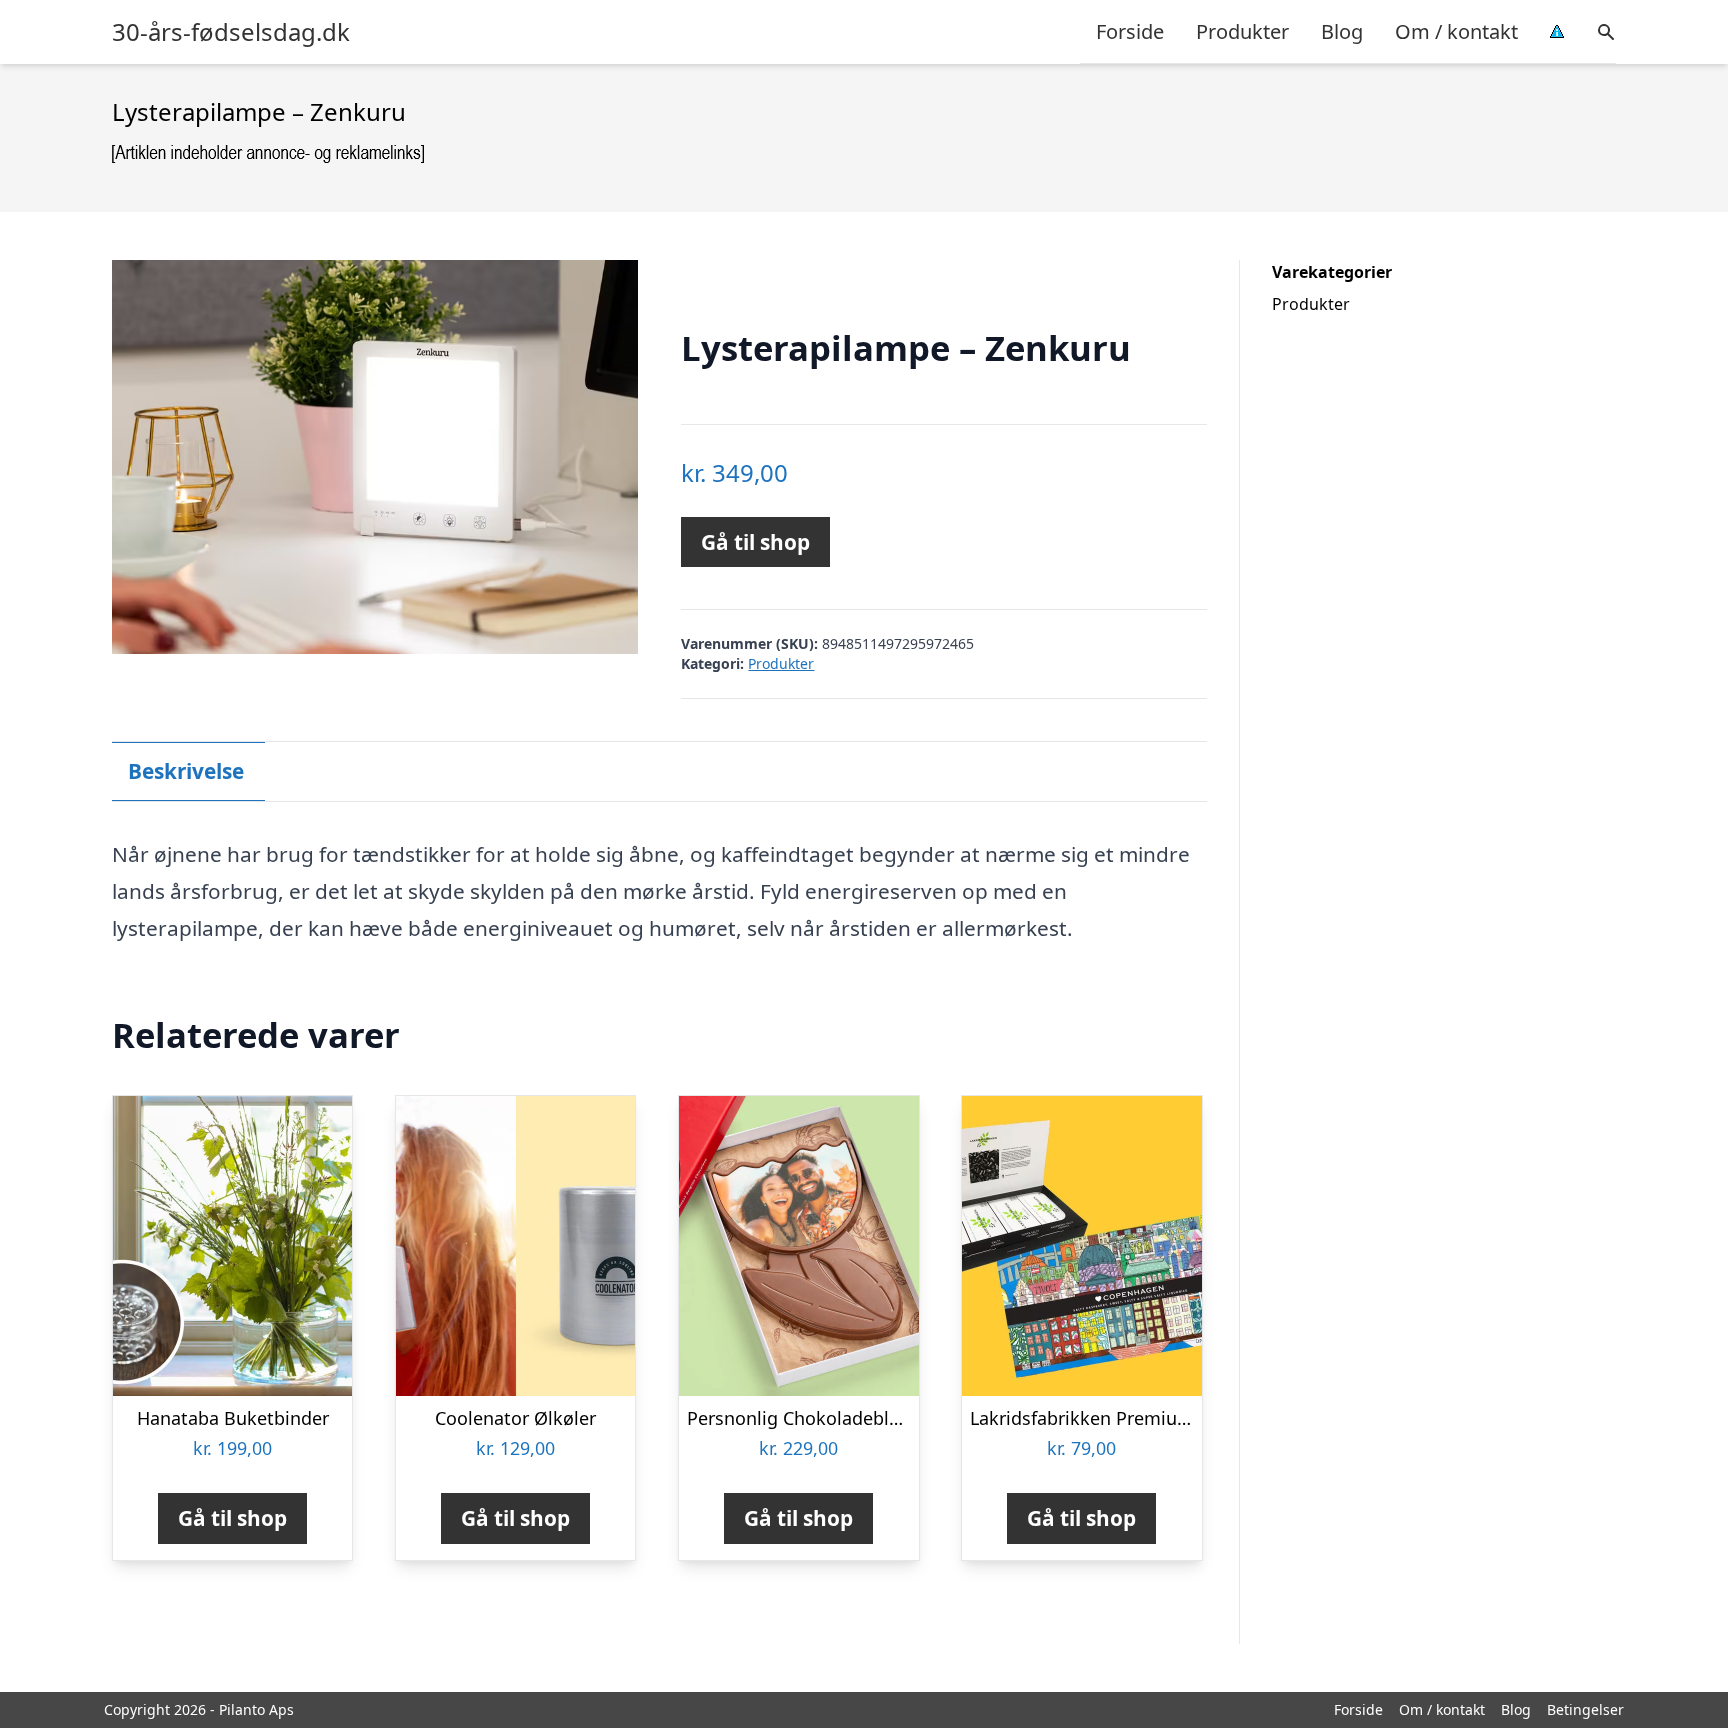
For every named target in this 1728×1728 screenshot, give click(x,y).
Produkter (1242, 31)
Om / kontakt (1456, 31)
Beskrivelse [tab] (186, 771)
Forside (1130, 31)
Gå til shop (755, 542)
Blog (1342, 31)
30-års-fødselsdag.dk (231, 32)
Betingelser (1585, 1709)
